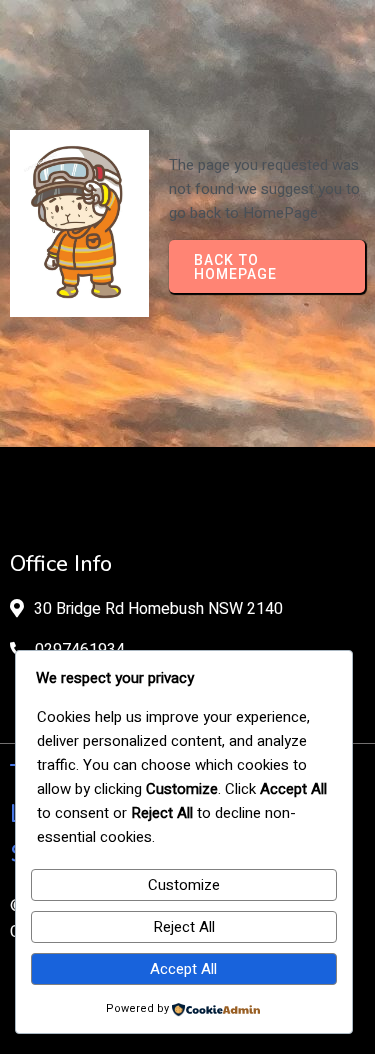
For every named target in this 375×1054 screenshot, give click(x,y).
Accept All (183, 969)
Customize (184, 885)
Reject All (184, 927)
